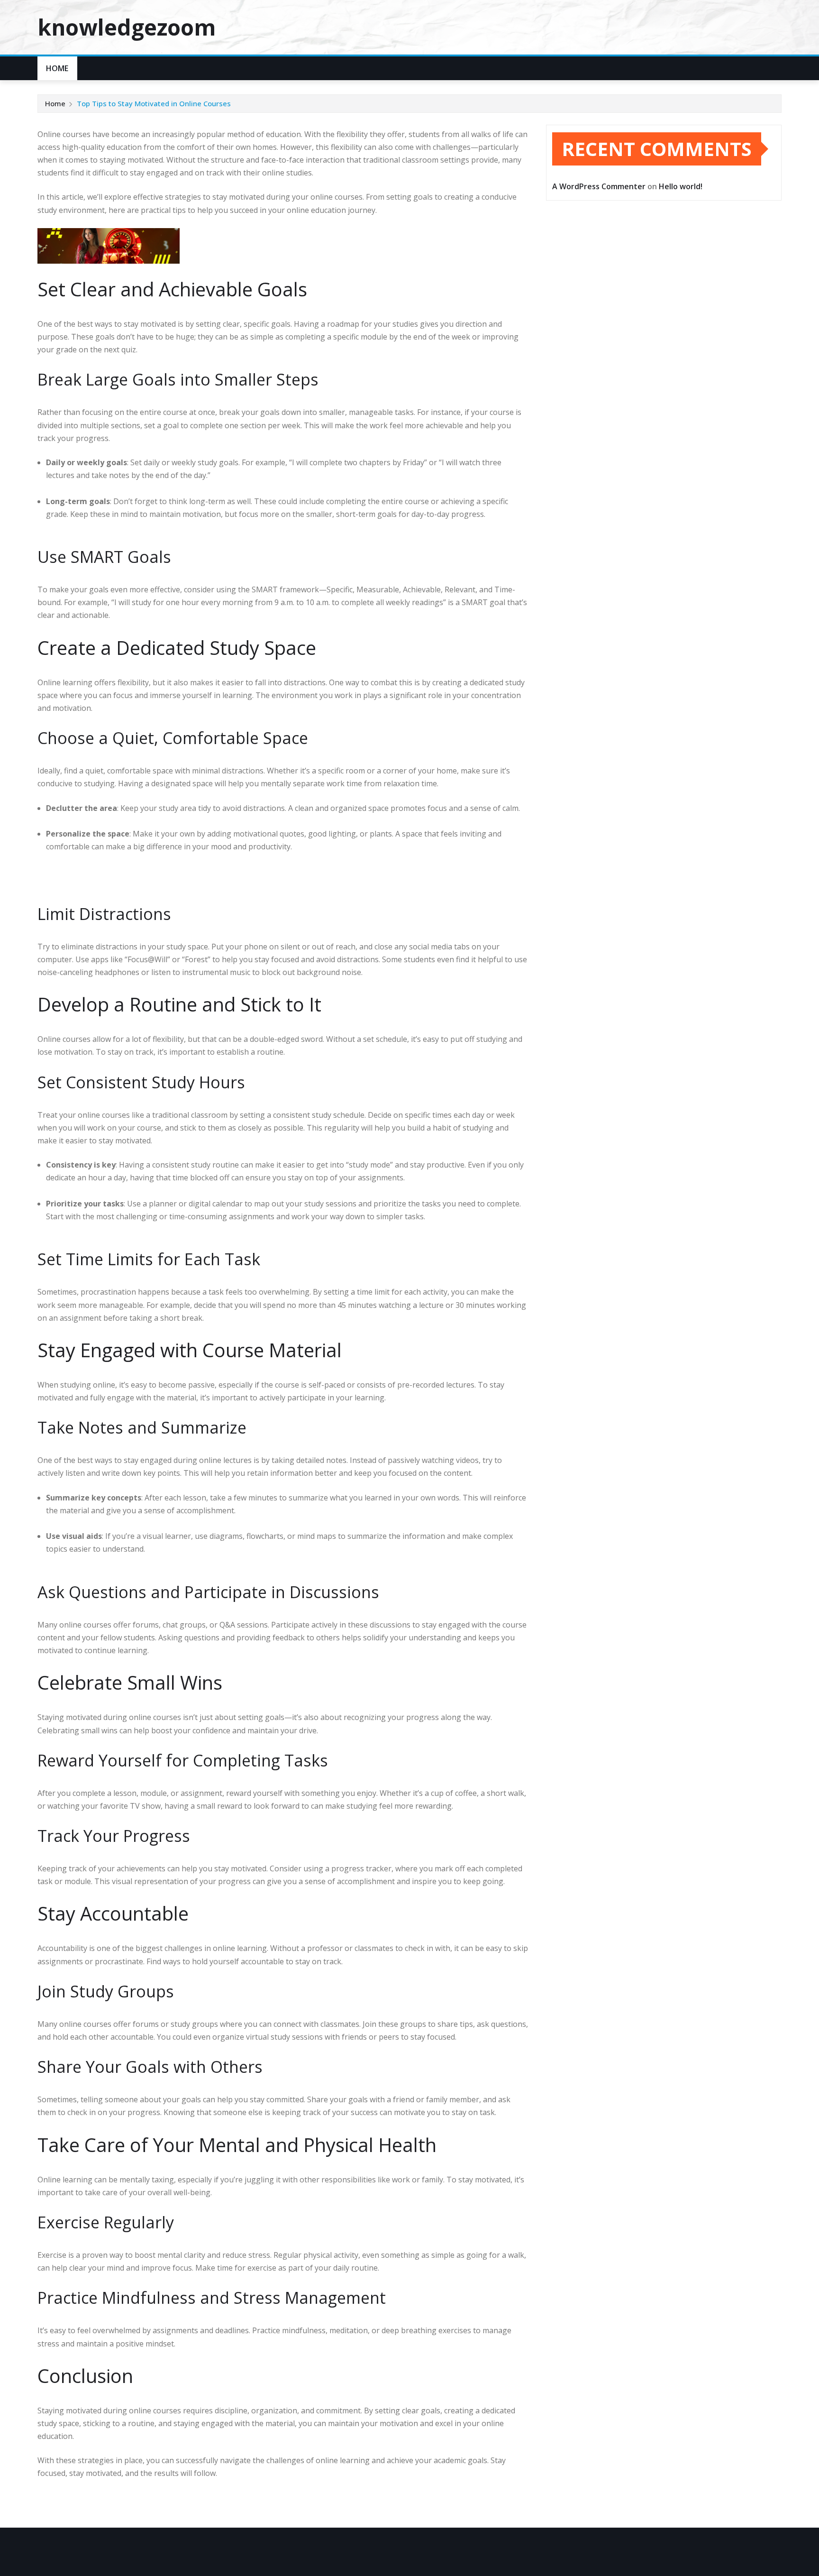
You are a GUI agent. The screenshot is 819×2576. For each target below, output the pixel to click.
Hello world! (681, 186)
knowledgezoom (127, 27)
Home (57, 68)
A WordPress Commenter (599, 186)
